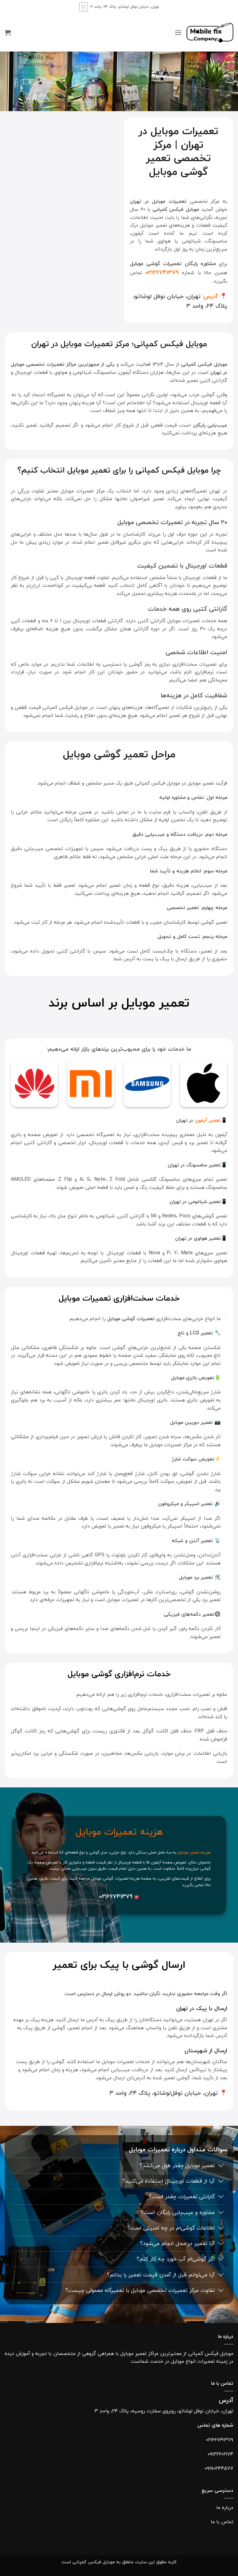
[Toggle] (221, 2166)
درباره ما (225, 2507)
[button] (178, 32)
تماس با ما (222, 2522)
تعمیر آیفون (208, 1120)
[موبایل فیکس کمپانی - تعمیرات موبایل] (210, 33)
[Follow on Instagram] (84, 7)
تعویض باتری (201, 1400)
